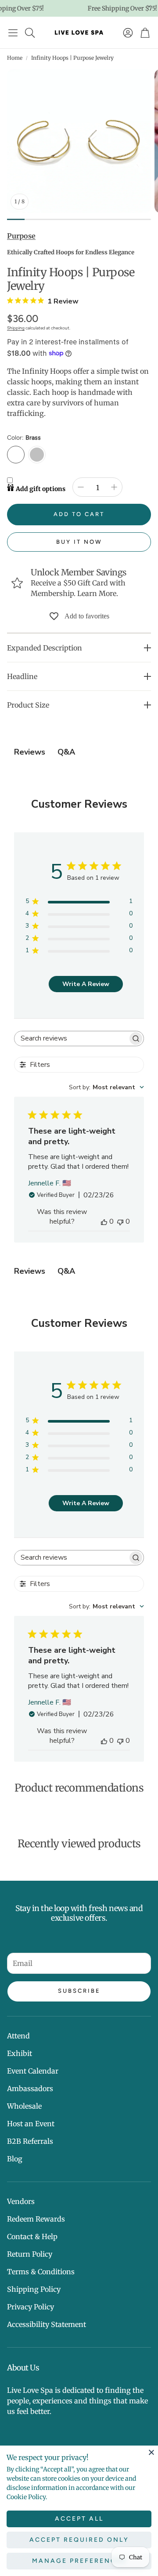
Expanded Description (45, 648)
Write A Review (86, 984)
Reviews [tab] (30, 752)
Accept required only (79, 2540)
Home (15, 58)
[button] (13, 33)
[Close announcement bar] (149, 7)
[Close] (151, 2452)
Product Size (28, 705)
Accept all (79, 2519)
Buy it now (79, 542)
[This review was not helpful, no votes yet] (120, 1221)
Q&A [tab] (66, 752)
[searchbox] (71, 1039)
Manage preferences (79, 2561)
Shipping (16, 328)
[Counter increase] (114, 487)
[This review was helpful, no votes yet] (104, 1221)
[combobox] (106, 1087)
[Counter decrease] (81, 487)
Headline (22, 676)
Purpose (21, 236)
